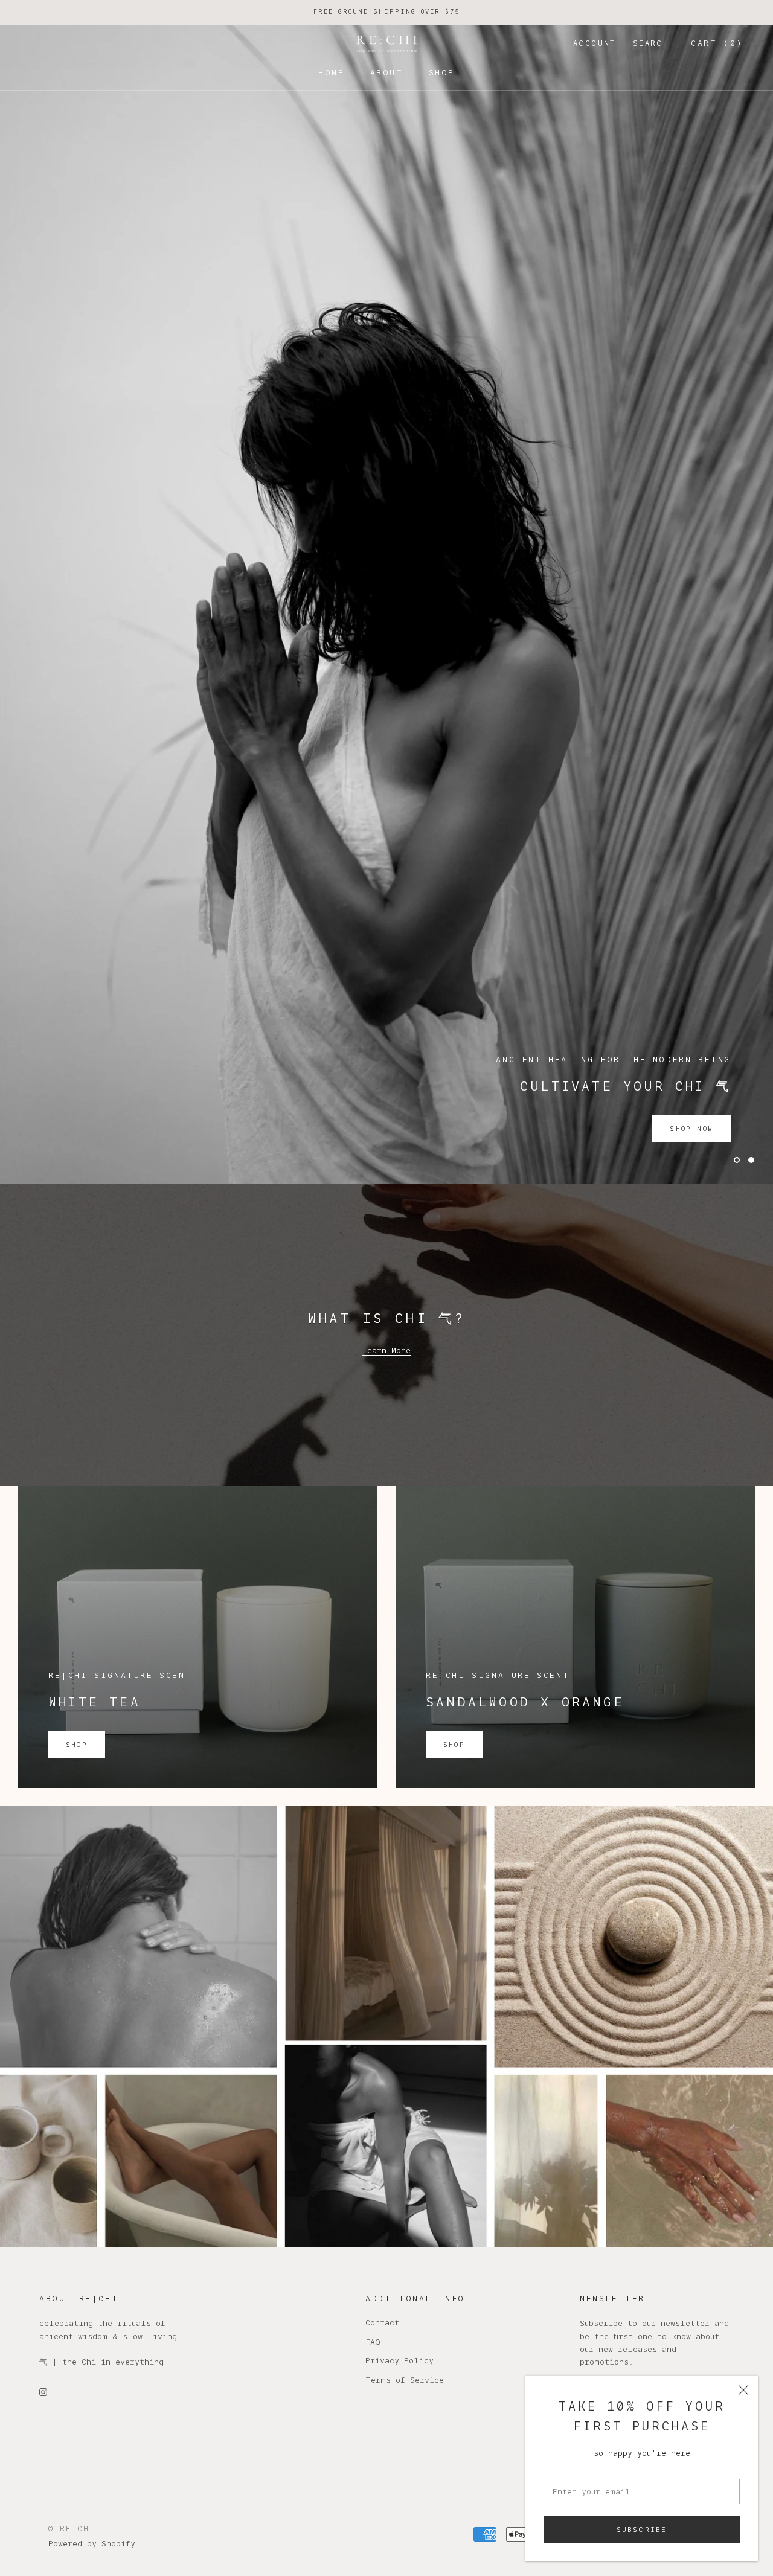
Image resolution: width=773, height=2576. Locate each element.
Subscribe (642, 2530)
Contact (382, 1781)
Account (595, 43)
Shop (442, 72)
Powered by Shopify (92, 2002)
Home (331, 72)
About (387, 72)
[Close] (743, 2390)
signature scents (386, 363)
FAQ (373, 1801)
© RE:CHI (72, 1988)
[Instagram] (43, 1850)
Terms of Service (405, 1839)
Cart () (717, 43)
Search (651, 43)
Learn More (386, 809)
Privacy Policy (399, 1819)
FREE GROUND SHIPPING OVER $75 (386, 12)
